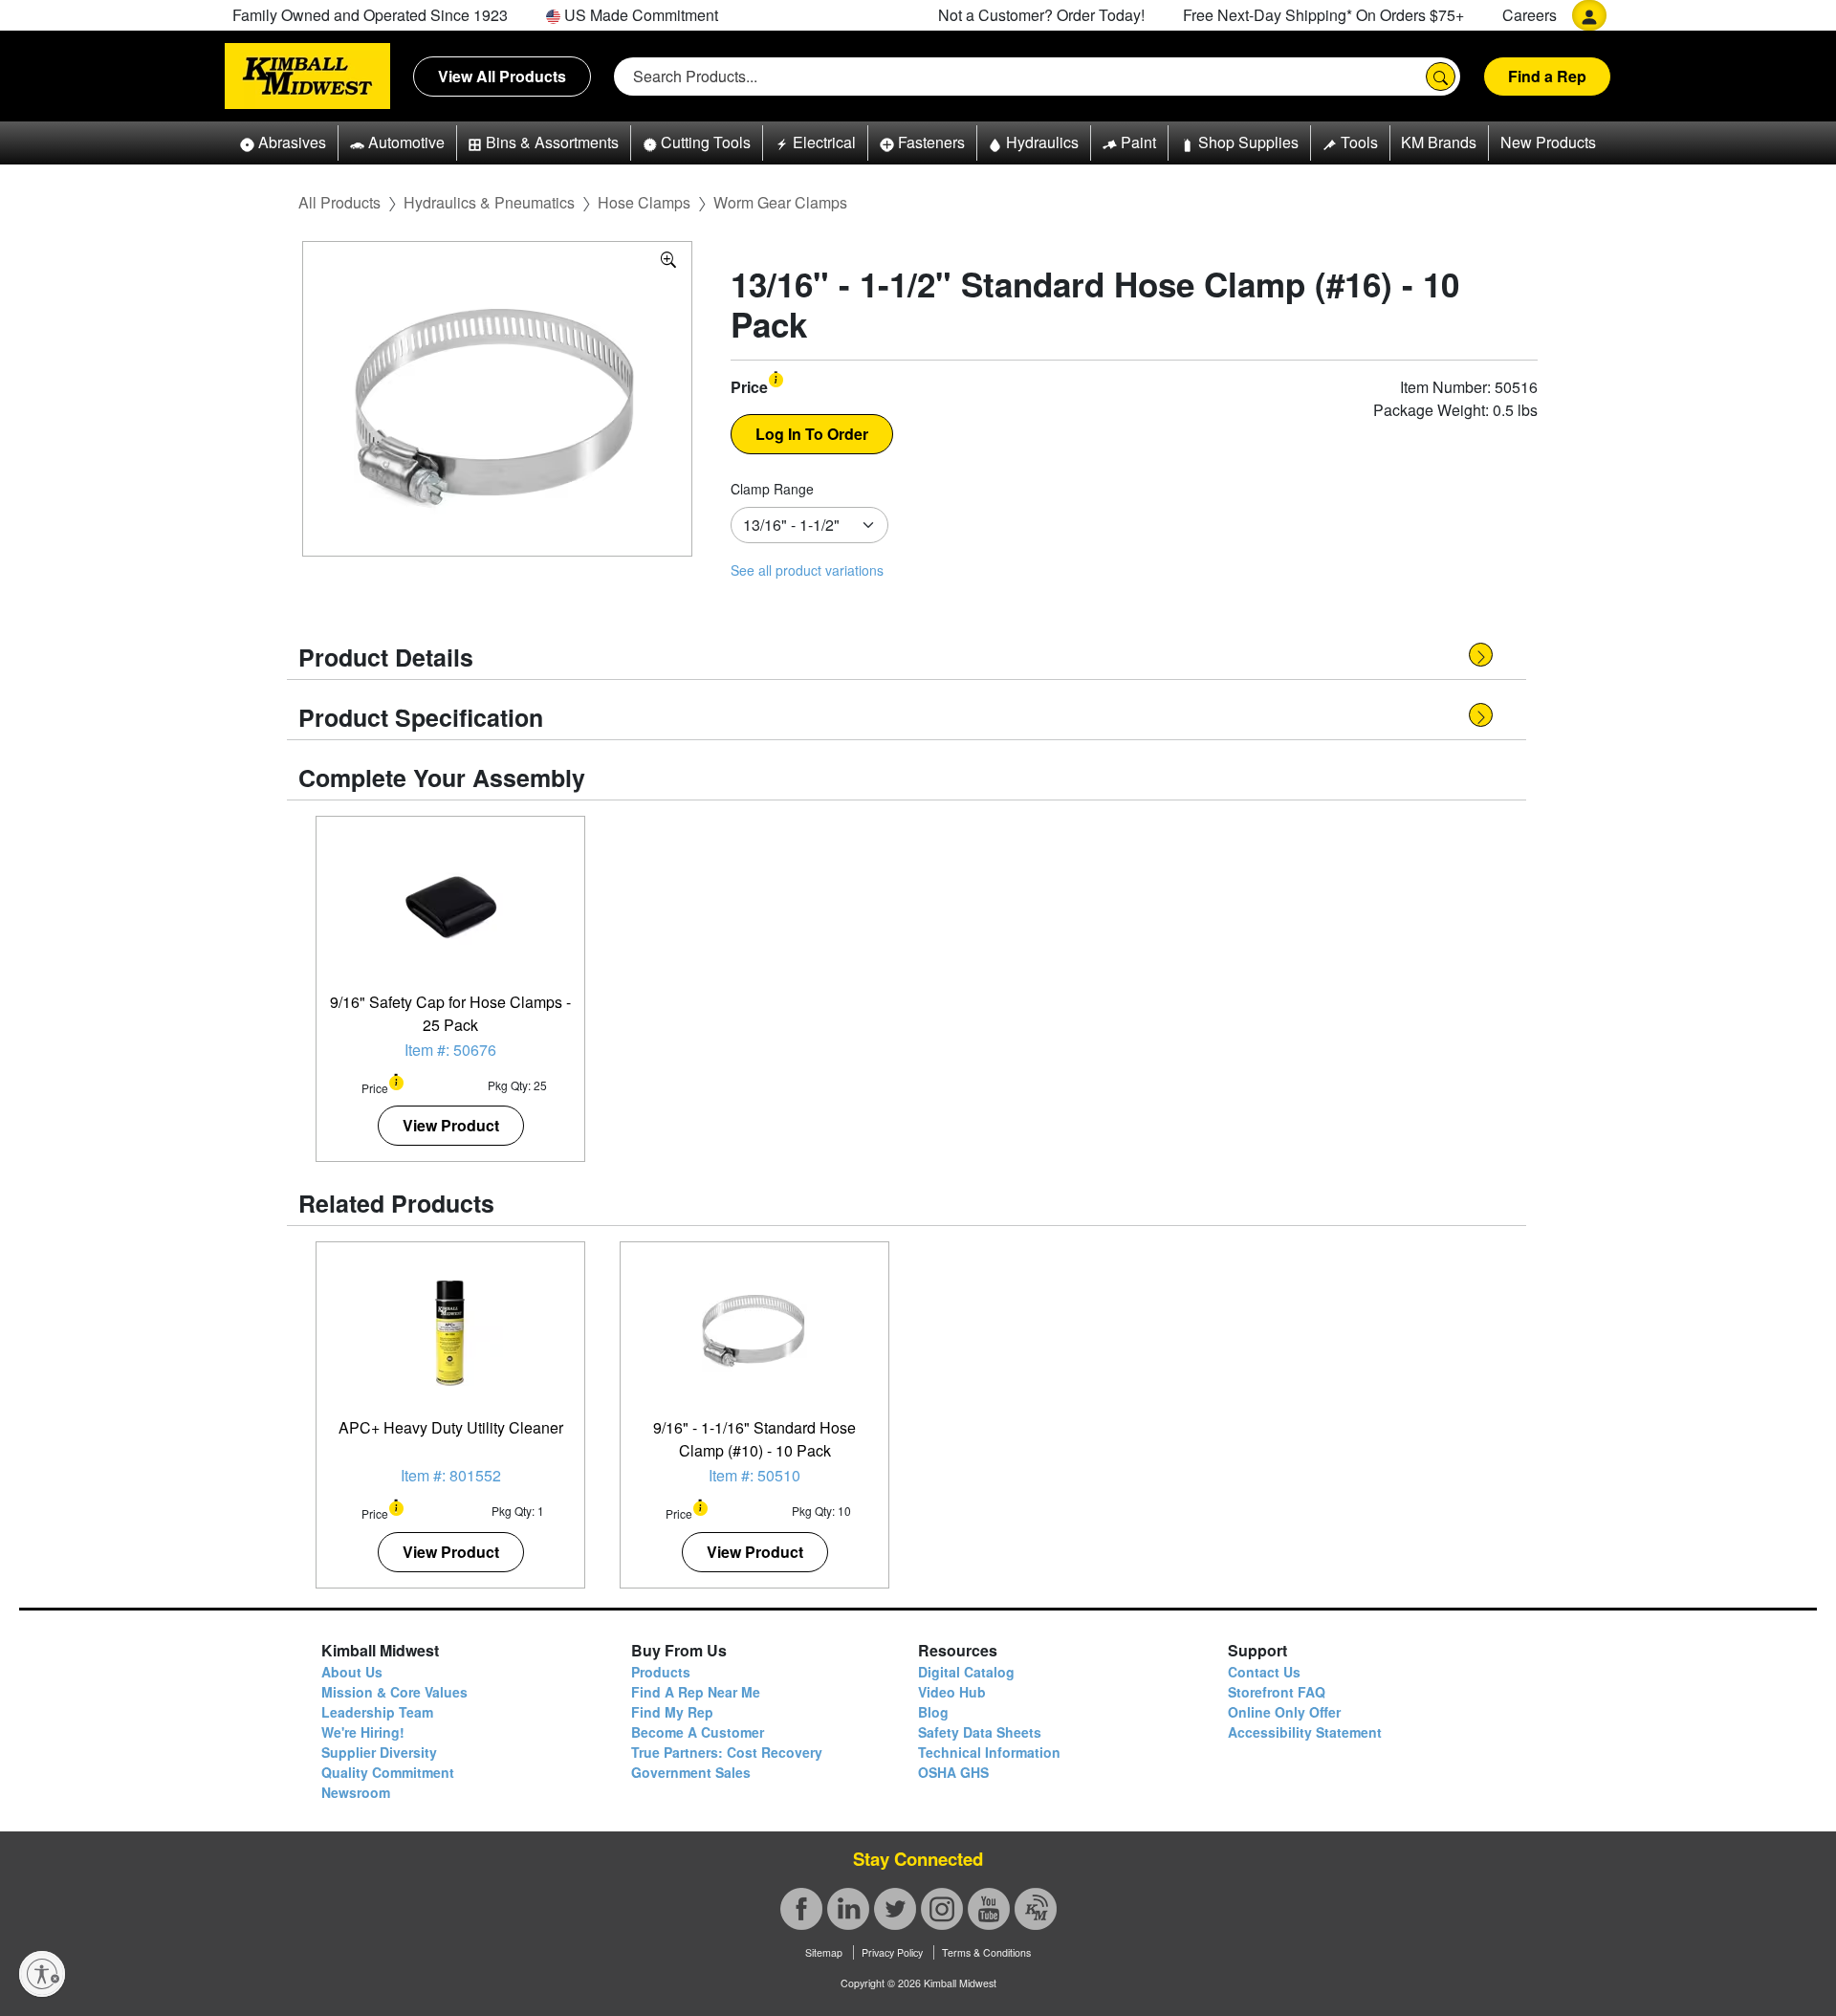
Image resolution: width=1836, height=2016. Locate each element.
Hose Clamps (644, 202)
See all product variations (807, 570)
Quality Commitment (388, 1772)
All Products (339, 202)
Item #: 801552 (451, 1475)
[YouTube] (989, 1909)
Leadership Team (377, 1712)
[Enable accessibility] (42, 1974)
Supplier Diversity (379, 1752)
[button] (283, 143)
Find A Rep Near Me (696, 1692)
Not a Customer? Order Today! (1041, 15)
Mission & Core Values (394, 1692)
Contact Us (1264, 1672)
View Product (451, 1125)
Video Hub (952, 1692)
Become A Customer (698, 1732)
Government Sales (691, 1772)
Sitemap (824, 1952)
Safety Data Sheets (980, 1732)
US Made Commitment (639, 15)
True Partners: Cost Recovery (727, 1752)
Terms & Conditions (986, 1952)
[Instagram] (942, 1909)
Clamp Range (772, 489)
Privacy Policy (892, 1952)
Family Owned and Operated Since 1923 (370, 15)
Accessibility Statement (1305, 1732)
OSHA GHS (953, 1772)
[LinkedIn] (848, 1909)
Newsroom (356, 1792)
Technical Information (989, 1752)
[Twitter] (895, 1909)
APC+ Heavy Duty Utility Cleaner (451, 1427)
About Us (352, 1672)
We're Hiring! (363, 1732)
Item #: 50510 (754, 1475)
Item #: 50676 (450, 1050)
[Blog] (1036, 1909)
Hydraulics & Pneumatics (489, 202)
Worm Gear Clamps (780, 202)
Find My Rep (672, 1712)
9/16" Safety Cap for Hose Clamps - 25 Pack (450, 1013)
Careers (1530, 15)
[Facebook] (801, 1909)
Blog (933, 1712)
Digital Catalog (966, 1672)
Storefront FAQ (1277, 1692)
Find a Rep (1547, 76)
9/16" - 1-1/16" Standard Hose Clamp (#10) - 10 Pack (754, 1439)
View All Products (502, 76)
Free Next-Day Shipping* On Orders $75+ (1323, 15)
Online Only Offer (1284, 1712)
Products (661, 1672)
